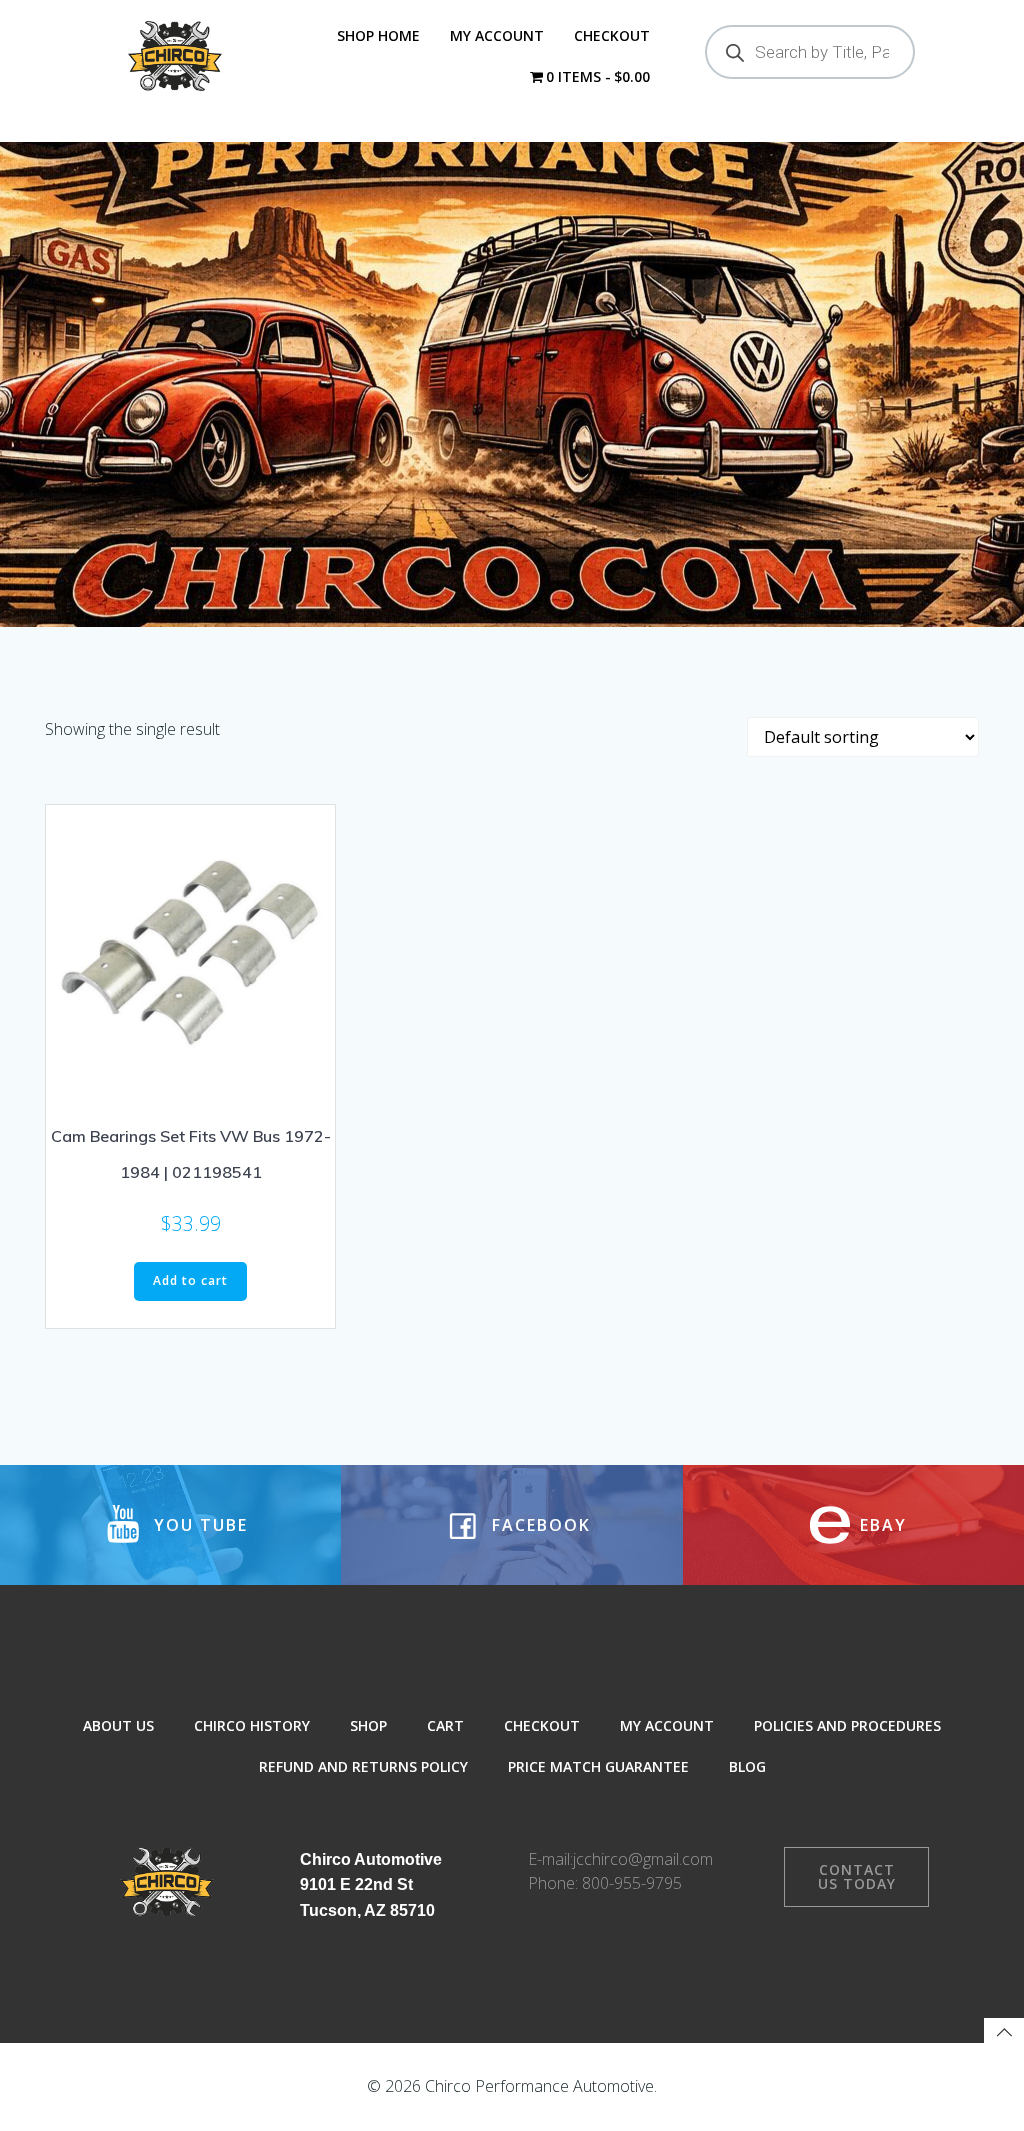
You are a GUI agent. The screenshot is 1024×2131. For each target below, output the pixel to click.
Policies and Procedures (847, 1725)
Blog (747, 1766)
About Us (118, 1725)
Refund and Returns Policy (363, 1766)
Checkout (612, 35)
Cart (445, 1725)
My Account (497, 35)
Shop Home (378, 35)
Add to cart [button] (190, 1280)
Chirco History (252, 1725)
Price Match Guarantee (598, 1766)
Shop (368, 1725)
